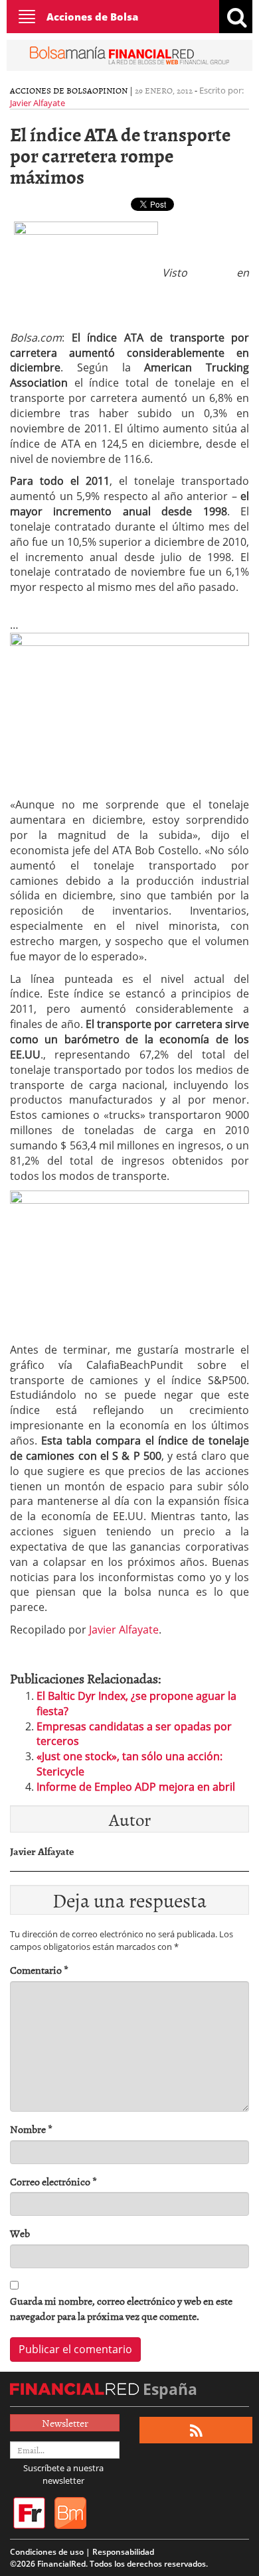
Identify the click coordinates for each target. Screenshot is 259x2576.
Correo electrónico (53, 2182)
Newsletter (65, 2423)
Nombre (31, 2129)
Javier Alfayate (38, 103)
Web (20, 2233)
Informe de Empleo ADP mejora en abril (136, 1787)
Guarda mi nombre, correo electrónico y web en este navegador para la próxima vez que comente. (121, 2309)
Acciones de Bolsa (92, 17)
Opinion (110, 90)
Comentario (39, 1970)
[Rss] (196, 2430)
